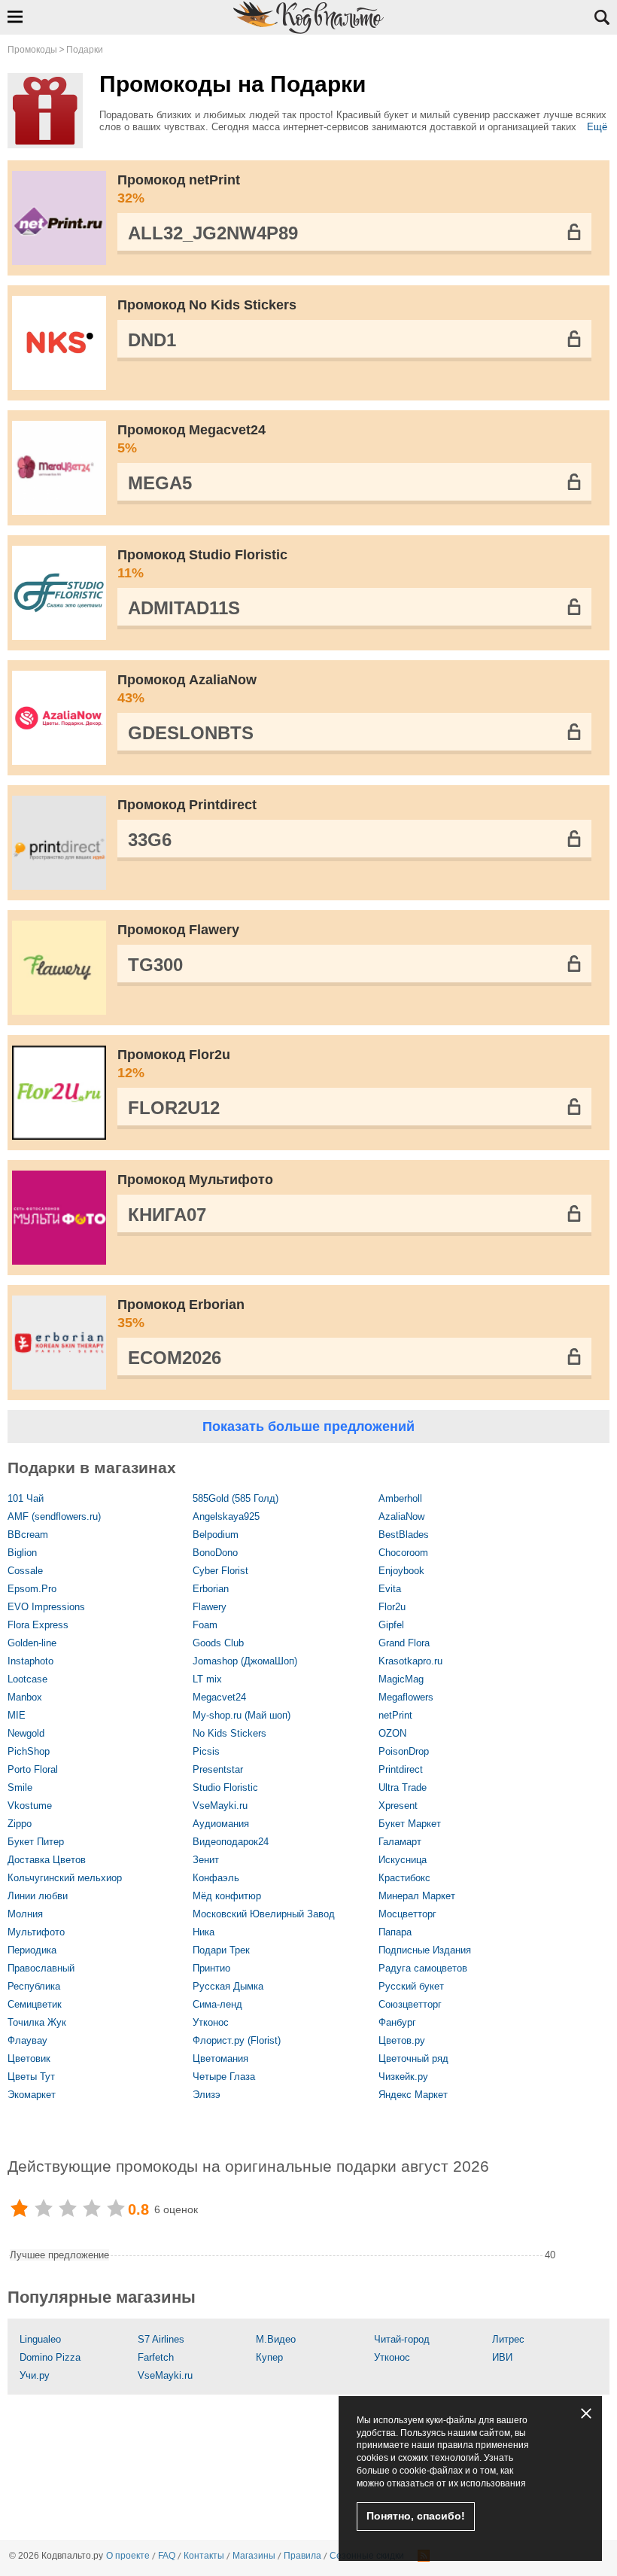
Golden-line (32, 1643)
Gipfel (391, 1625)
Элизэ (207, 2095)
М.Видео (276, 2339)
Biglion (22, 1553)
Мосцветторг (407, 1914)
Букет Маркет (410, 1824)
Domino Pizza (50, 2357)
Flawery (210, 1607)
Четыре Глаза (224, 2077)
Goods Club (218, 1643)
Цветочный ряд (413, 2058)
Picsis (206, 1751)
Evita (390, 1589)
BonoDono (215, 1553)
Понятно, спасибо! (416, 2516)
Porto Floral (33, 1769)
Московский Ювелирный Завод (264, 1914)
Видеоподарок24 (231, 1842)
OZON (392, 1733)
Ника (204, 1932)
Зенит (206, 1860)
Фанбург (397, 2022)
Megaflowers (406, 1697)
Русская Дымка (228, 1986)
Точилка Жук (37, 2022)
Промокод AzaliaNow (187, 689)
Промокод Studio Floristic (202, 564)
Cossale (25, 1571)
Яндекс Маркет (413, 2095)
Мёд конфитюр (227, 1896)
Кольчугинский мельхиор (65, 1878)
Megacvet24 (219, 1697)
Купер (269, 2357)
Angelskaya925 (226, 1516)
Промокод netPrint (179, 189)
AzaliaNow (401, 1516)
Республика (34, 1986)
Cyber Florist (220, 1571)
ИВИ (502, 2357)
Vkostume (30, 1806)
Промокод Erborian (181, 1314)
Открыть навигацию (15, 17)
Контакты (204, 2556)
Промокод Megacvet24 (191, 439)
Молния (25, 1914)
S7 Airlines (161, 2339)
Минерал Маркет (417, 1896)
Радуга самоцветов (423, 1968)
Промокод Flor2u (174, 1064)
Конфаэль (216, 1878)
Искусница (403, 1860)
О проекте (128, 2556)
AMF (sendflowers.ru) (54, 1516)
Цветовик (29, 2058)
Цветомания (220, 2058)
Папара (395, 1932)
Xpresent (398, 1806)
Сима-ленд (217, 2004)
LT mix (207, 1679)
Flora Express (38, 1625)
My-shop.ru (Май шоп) (242, 1715)
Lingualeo (40, 2339)
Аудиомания (221, 1824)
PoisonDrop (404, 1751)
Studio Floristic (225, 1787)
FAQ (167, 2556)
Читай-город (402, 2339)
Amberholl (400, 1498)
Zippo (20, 1824)
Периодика (32, 1950)
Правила (302, 2556)
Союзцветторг (410, 2004)
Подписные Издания (425, 1950)
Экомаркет (32, 2095)
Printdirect (401, 1769)
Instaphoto (30, 1661)
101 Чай (26, 1498)
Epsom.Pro (32, 1589)
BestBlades (404, 1535)
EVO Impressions (46, 1607)
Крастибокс (404, 1878)
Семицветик (35, 2004)
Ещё (597, 127)
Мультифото (36, 1932)
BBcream (28, 1535)
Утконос (211, 2022)
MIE (17, 1715)
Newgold (26, 1733)
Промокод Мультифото (195, 1180)
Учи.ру (35, 2375)
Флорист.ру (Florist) (237, 2040)
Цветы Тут (31, 2077)
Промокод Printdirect (187, 805)
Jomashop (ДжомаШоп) (245, 1661)
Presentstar (218, 1769)
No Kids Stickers (229, 1733)
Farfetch (156, 2357)
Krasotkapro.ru (410, 1661)
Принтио (211, 1968)
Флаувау (27, 2040)
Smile (20, 1787)
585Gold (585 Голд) (236, 1498)
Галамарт (400, 1842)
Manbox (25, 1697)
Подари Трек (221, 1950)
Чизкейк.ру (403, 2077)
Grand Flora (404, 1643)
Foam (205, 1625)
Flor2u (392, 1607)
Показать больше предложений (308, 1427)
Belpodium (216, 1535)
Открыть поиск (602, 17)
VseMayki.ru (220, 1806)
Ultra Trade (403, 1787)
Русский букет (411, 1986)
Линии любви (38, 1896)
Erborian (211, 1589)
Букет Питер (36, 1842)
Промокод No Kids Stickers (207, 305)
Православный (41, 1968)
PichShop (29, 1751)
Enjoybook (401, 1571)
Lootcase (27, 1679)
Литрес (508, 2339)
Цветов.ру (402, 2040)
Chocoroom (403, 1553)
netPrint (395, 1715)
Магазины (254, 2556)
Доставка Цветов (47, 1860)
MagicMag (401, 1679)
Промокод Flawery (178, 930)
